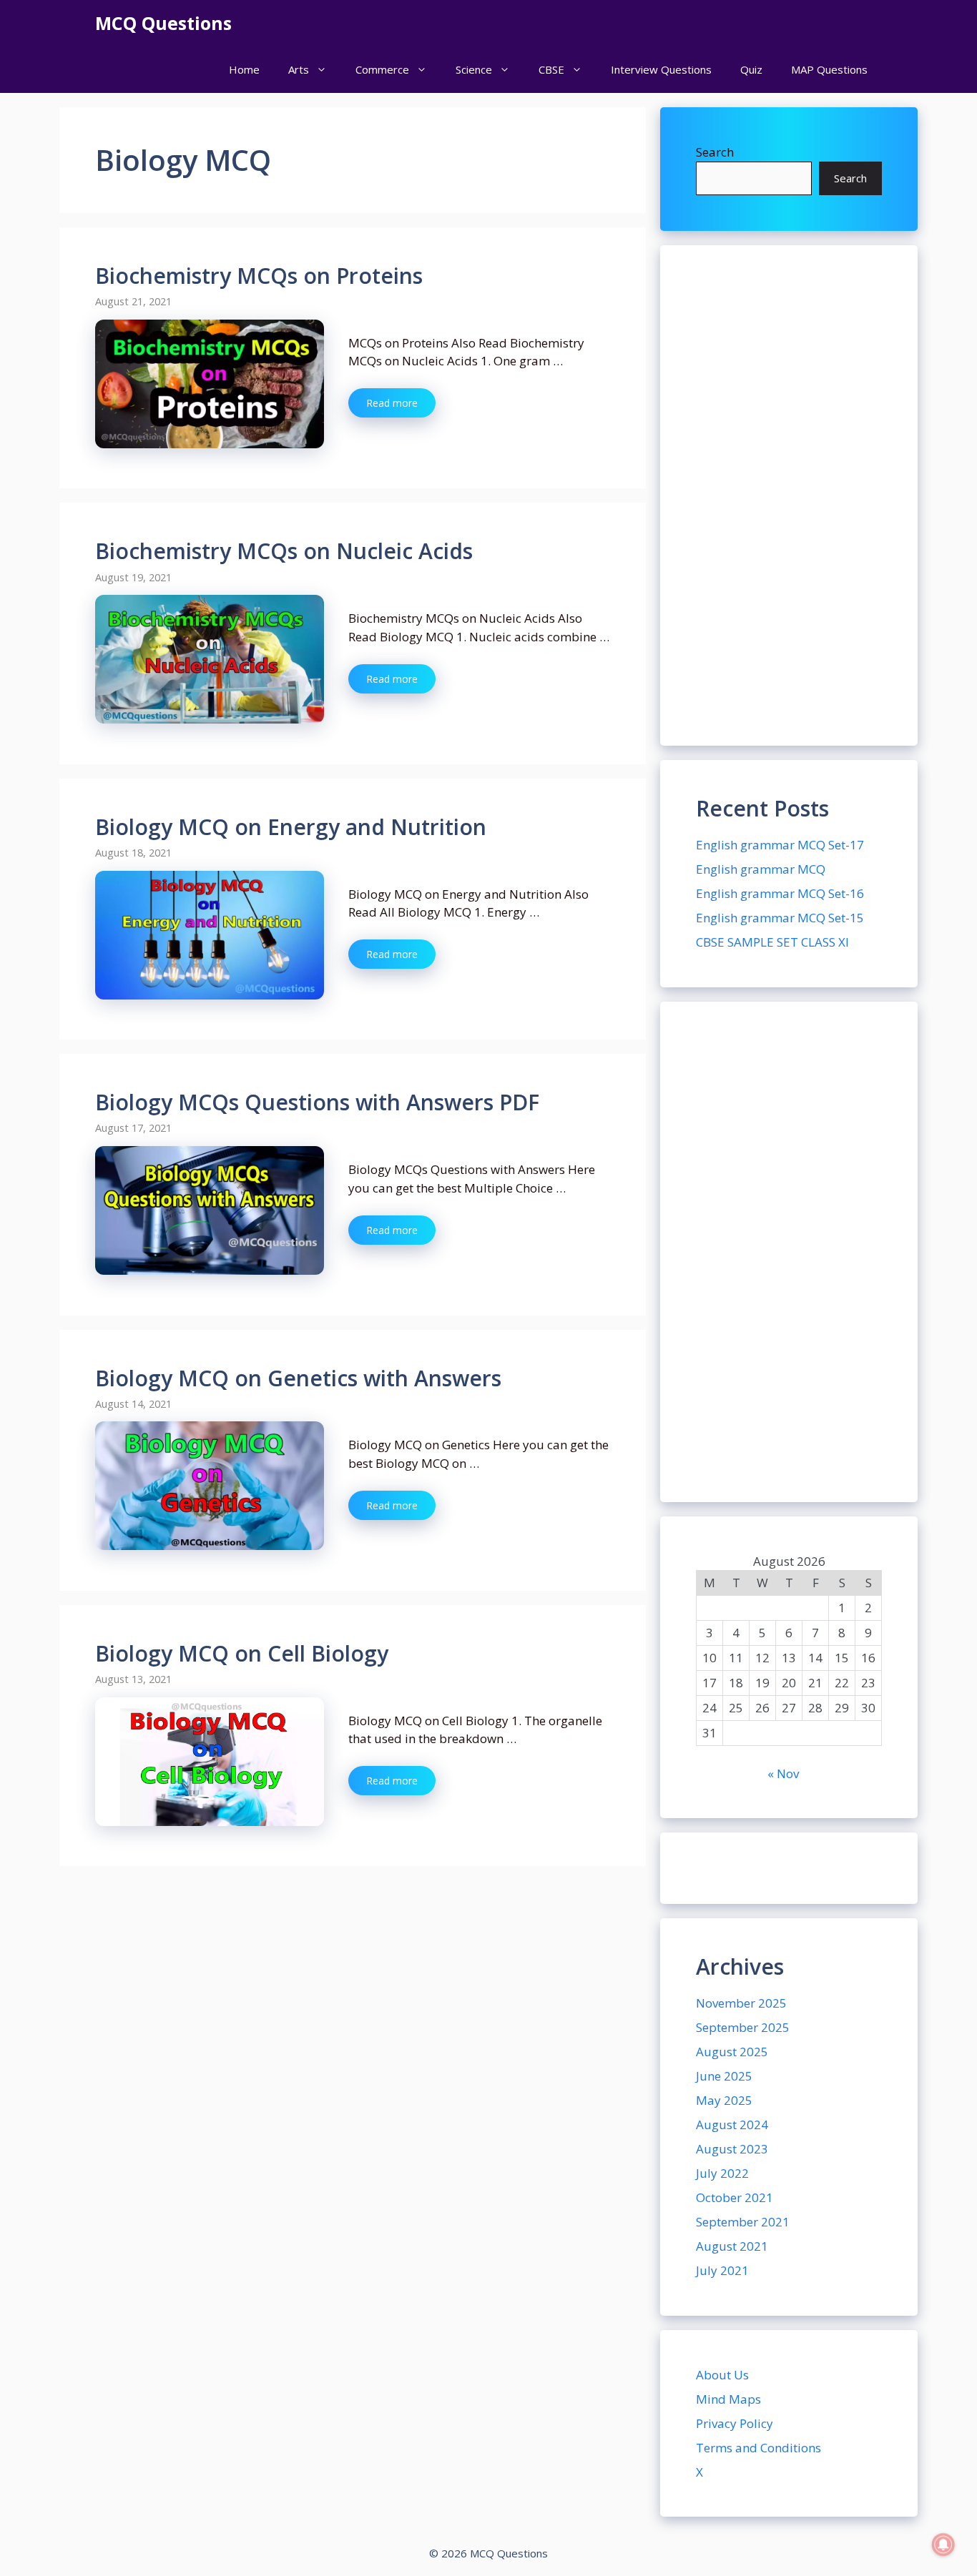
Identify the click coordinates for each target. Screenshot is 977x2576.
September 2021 (743, 2222)
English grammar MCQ (761, 869)
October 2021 (735, 2197)
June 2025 (724, 2076)
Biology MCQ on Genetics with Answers (298, 1378)
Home (244, 69)
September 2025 (743, 2027)
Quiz (751, 69)
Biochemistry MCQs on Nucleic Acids (284, 551)
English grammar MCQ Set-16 (780, 893)
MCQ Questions (163, 23)
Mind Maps (728, 2399)
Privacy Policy (735, 2423)
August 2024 (732, 2125)
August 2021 (732, 2246)
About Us (722, 2375)
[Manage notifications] (943, 2545)
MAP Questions (829, 69)
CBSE (551, 69)
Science (474, 69)
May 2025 (724, 2100)
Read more (392, 403)
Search (715, 152)
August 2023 (732, 2149)
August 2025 (732, 2052)
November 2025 (741, 2003)
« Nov (783, 1773)
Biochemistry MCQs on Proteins (259, 276)
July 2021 (722, 2270)
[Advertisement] (789, 495)
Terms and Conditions (758, 2448)
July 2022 (722, 2173)
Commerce (382, 69)
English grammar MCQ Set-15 (780, 918)
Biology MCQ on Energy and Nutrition (291, 827)
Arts (299, 69)
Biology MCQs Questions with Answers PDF (317, 1102)
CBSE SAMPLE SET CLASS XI (772, 942)
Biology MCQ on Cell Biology (242, 1653)
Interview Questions (661, 69)
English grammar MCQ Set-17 (780, 845)
